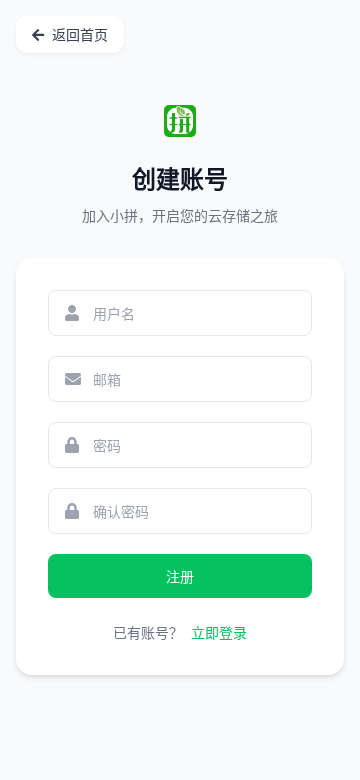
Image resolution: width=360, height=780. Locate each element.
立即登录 (219, 632)
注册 (180, 576)
